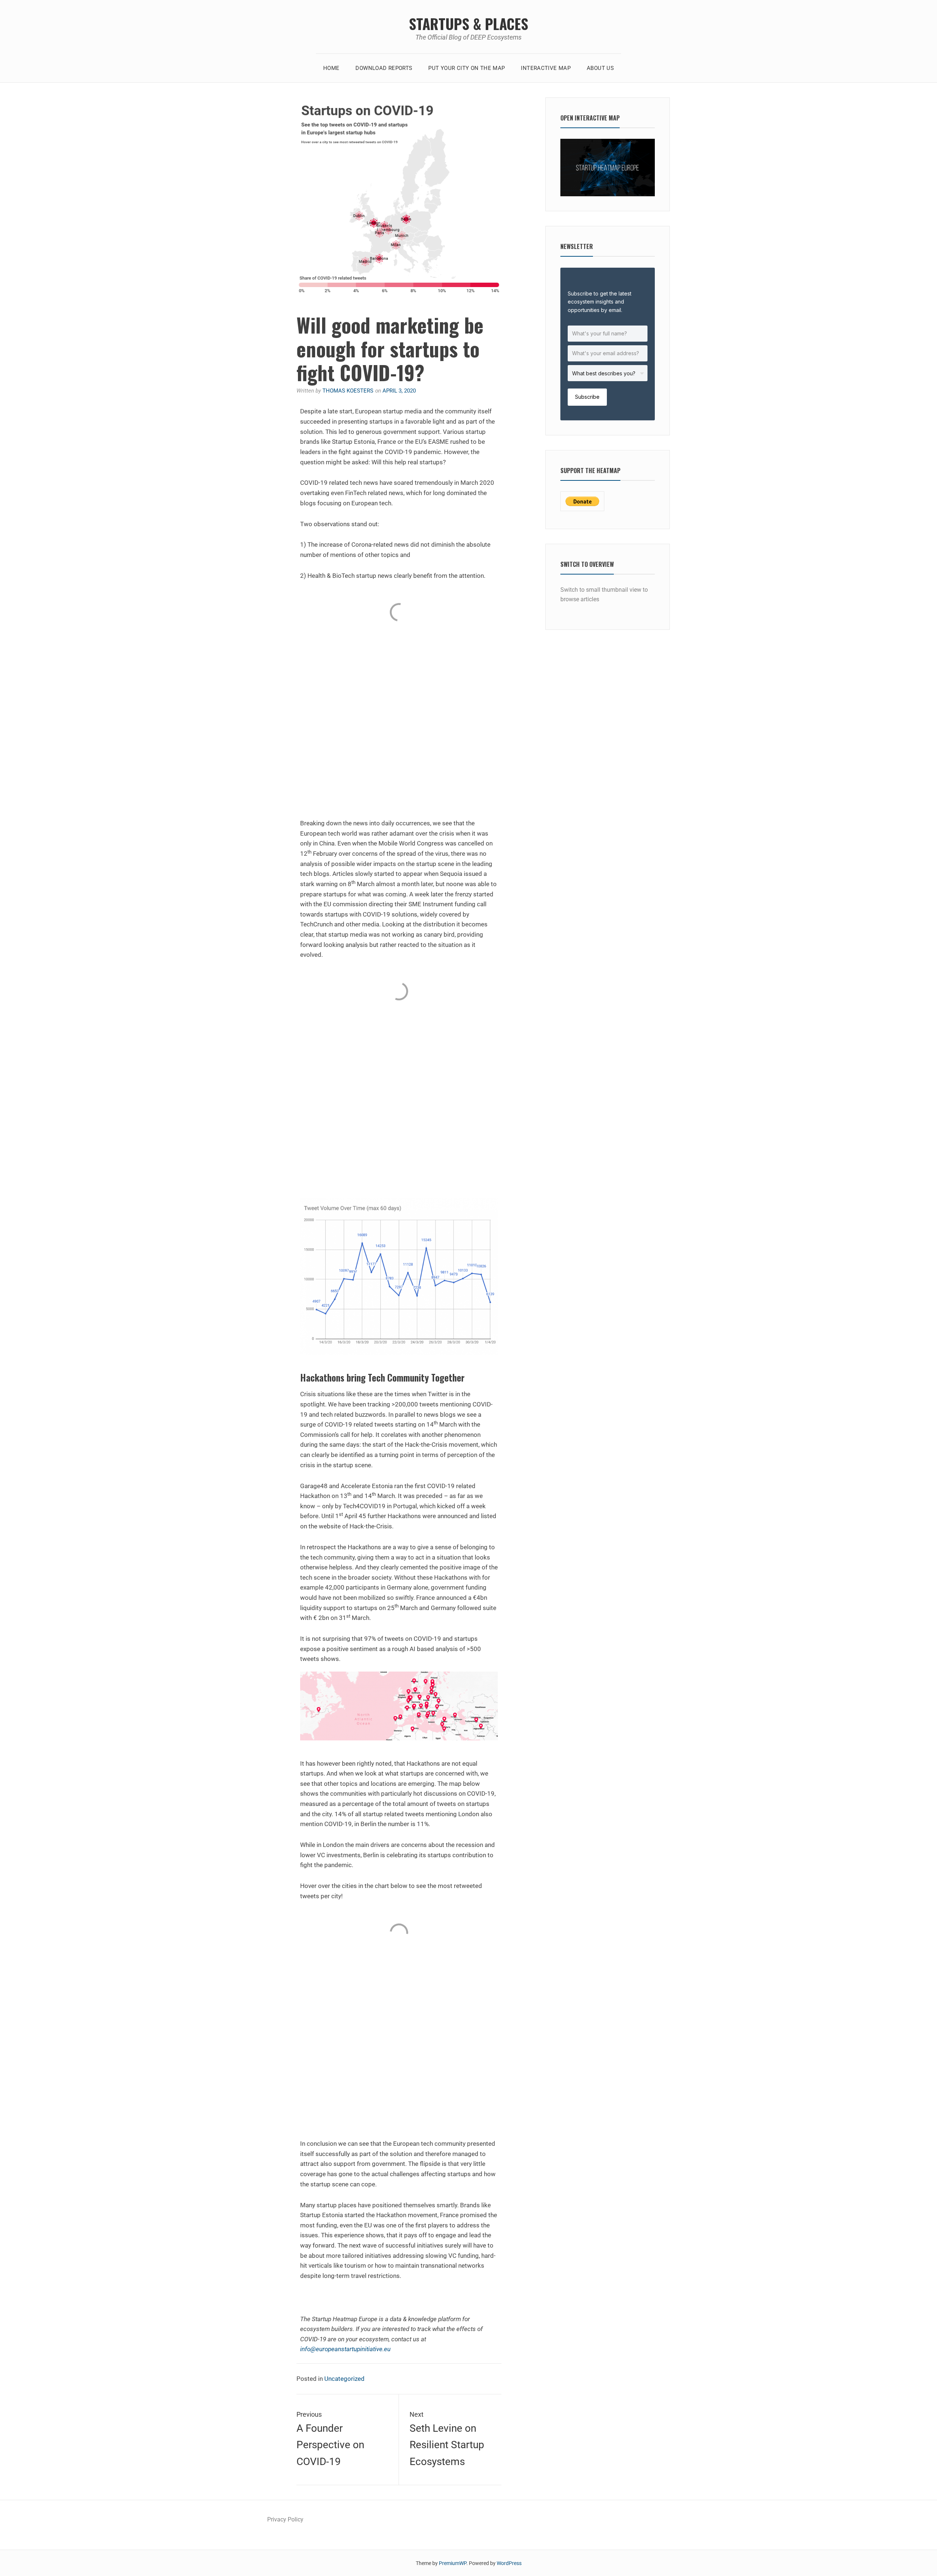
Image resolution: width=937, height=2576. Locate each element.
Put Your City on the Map (466, 68)
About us (600, 68)
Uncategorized (344, 2379)
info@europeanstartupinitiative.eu (345, 2349)
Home (331, 68)
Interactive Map (546, 68)
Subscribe (587, 397)
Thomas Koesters (348, 391)
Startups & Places (468, 23)
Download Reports (384, 68)
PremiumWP (453, 2563)
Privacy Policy (285, 2519)
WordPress (509, 2563)
